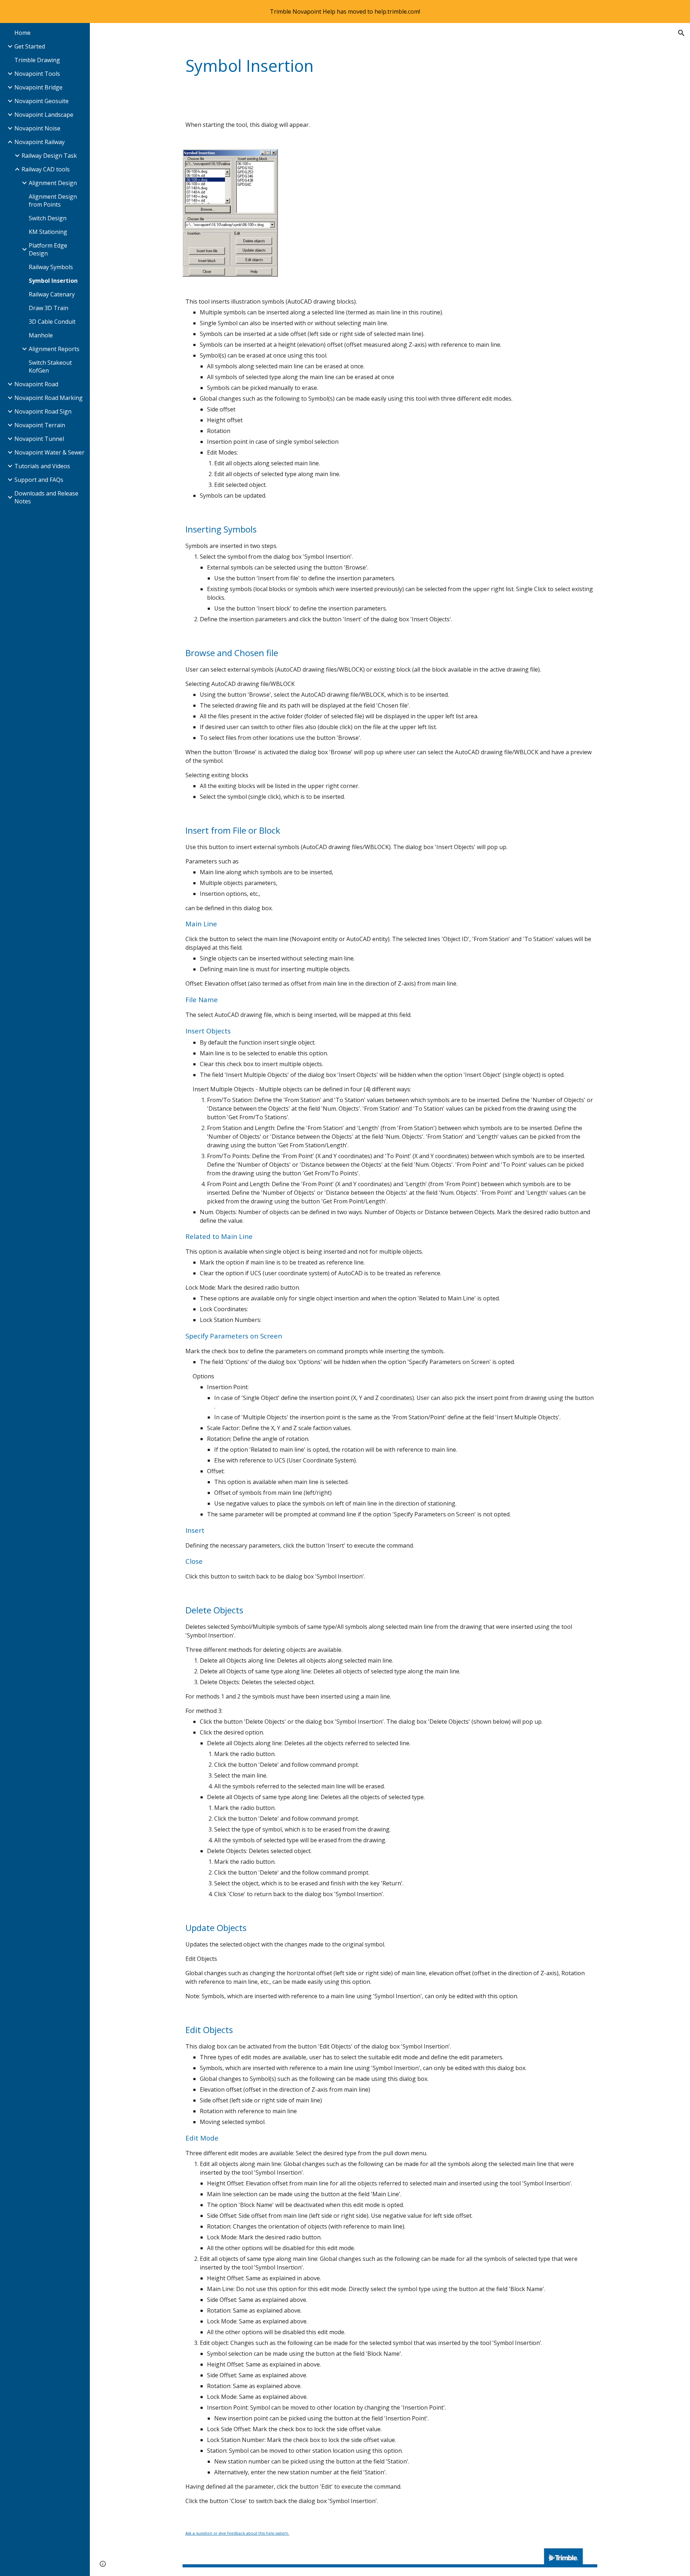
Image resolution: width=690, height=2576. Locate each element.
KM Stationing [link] (48, 232)
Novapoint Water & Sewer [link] (49, 452)
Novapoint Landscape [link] (44, 115)
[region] (345, 11)
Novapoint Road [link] (36, 384)
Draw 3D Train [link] (49, 308)
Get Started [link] (30, 46)
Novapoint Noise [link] (37, 128)
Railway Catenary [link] (52, 294)
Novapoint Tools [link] (37, 74)
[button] (681, 33)
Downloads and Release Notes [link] (46, 497)
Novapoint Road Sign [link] (43, 411)
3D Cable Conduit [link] (52, 322)
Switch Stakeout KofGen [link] (50, 367)
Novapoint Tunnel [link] (39, 439)
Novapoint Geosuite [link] (42, 101)
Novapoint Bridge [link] (38, 87)
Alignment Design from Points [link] (53, 201)
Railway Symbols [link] (51, 267)
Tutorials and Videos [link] (42, 466)
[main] (390, 66)
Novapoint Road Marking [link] (49, 398)
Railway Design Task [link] (49, 156)
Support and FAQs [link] (39, 480)
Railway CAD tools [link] (46, 169)
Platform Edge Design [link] (48, 249)
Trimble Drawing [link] (37, 60)
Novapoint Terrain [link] (40, 425)
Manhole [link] (41, 335)
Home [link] (22, 33)
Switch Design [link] (48, 218)
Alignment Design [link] (53, 183)
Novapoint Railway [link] (40, 142)
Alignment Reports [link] (54, 349)
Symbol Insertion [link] (53, 281)
